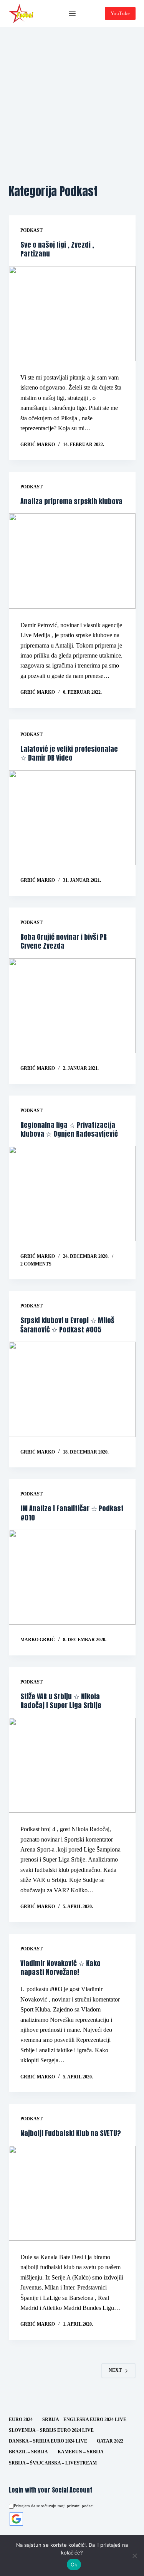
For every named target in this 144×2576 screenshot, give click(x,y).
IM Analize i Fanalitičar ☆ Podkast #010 (72, 1513)
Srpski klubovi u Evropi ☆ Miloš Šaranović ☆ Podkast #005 (67, 1325)
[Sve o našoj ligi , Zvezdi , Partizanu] (72, 314)
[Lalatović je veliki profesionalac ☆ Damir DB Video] (72, 818)
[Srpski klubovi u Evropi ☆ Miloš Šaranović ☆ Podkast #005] (72, 1389)
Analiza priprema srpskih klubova (71, 501)
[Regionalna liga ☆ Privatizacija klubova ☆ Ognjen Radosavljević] (72, 1194)
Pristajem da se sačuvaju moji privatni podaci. (54, 2506)
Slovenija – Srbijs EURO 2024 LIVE (51, 2430)
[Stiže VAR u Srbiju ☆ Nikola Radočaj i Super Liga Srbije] (72, 1765)
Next (115, 2370)
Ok (74, 2564)
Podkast (31, 230)
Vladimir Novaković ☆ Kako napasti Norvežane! (60, 1968)
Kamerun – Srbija (81, 2452)
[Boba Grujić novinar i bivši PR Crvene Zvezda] (72, 1006)
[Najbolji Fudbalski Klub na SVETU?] (72, 2193)
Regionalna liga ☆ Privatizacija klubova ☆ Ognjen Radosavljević (69, 1129)
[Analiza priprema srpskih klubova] (72, 561)
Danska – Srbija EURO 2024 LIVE (48, 2441)
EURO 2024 (21, 2419)
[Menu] (72, 13)
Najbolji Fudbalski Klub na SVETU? (71, 2133)
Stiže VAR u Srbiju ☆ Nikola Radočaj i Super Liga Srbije (61, 1701)
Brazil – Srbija (28, 2452)
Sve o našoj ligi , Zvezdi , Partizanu (57, 249)
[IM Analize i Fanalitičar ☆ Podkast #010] (72, 1577)
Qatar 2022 (110, 2441)
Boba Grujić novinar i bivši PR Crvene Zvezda (64, 941)
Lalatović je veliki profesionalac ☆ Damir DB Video (69, 753)
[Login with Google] (16, 2519)
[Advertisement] (72, 103)
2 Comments (36, 1264)
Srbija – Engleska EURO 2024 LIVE (84, 2419)
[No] (134, 2556)
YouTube (120, 13)
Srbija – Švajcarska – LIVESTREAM (53, 2463)
